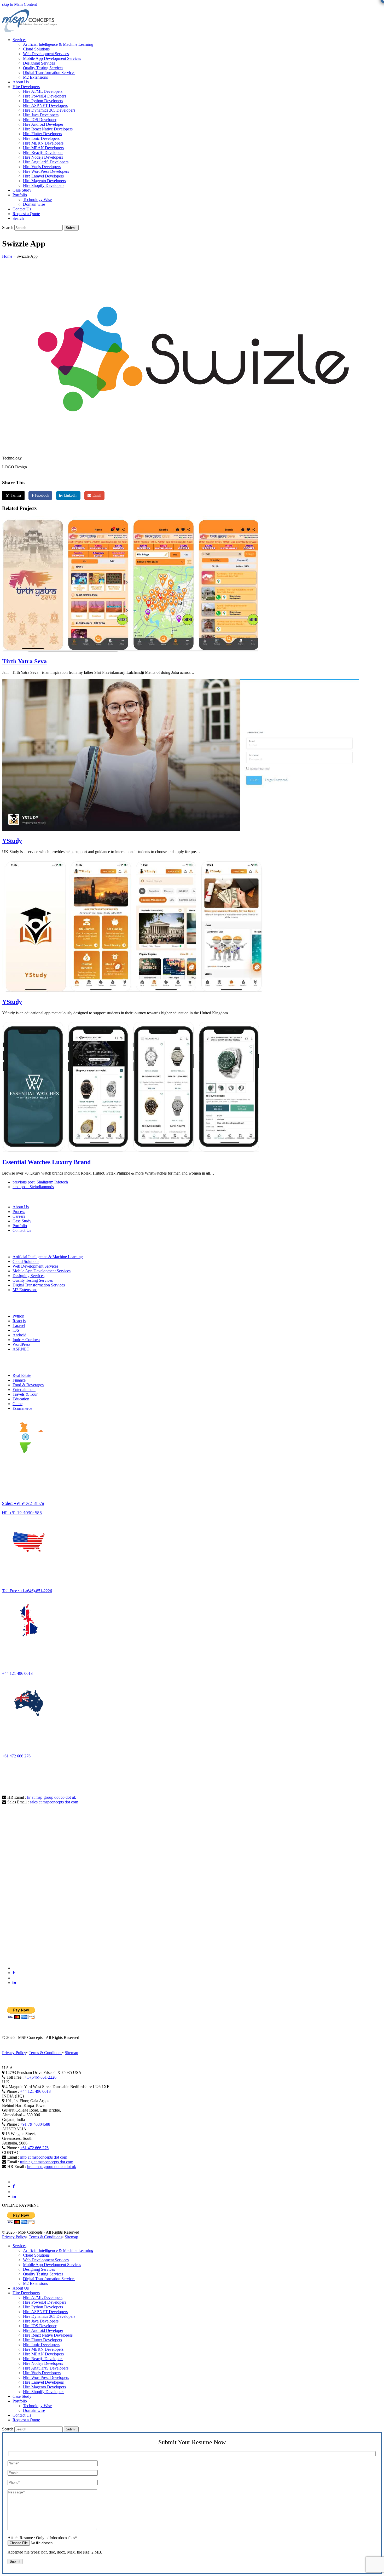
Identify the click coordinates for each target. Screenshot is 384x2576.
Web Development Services (35, 1266)
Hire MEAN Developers (43, 2354)
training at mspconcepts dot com (47, 2162)
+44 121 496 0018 (17, 1673)
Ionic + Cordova (26, 1340)
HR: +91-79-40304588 (22, 1513)
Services (19, 2246)
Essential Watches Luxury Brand (46, 1162)
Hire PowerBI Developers (45, 2302)
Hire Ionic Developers (41, 2345)
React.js (19, 1321)
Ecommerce (22, 1408)
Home (7, 256)
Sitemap (71, 2053)
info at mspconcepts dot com (44, 2157)
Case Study (22, 1221)
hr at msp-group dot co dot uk (52, 1797)
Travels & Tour (25, 1394)
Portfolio (20, 1226)
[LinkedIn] (14, 1983)
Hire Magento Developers (44, 2387)
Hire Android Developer (43, 2330)
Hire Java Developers (41, 2321)
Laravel (19, 1326)
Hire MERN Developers (43, 2349)
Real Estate (22, 1375)
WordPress (21, 1344)
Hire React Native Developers (48, 2335)
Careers (19, 1216)
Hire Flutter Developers (42, 2340)
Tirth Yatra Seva (24, 661)
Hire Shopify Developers (44, 2392)
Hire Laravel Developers (43, 2382)
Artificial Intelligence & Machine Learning (48, 1257)
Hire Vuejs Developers (42, 2373)
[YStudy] (181, 830)
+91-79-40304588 (35, 2124)
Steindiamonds (33, 1187)
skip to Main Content (19, 4)
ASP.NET (21, 1349)
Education (21, 1399)
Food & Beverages (28, 1385)
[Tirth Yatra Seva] (130, 650)
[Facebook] (14, 1973)
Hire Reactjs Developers (43, 2359)
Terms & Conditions (45, 2053)
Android (19, 1335)
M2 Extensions (25, 1290)
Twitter (16, 495)
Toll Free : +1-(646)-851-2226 (27, 1591)
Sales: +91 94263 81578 (23, 1503)
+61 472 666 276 (16, 1756)
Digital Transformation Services (39, 1285)
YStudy (12, 841)
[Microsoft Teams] (15, 1968)
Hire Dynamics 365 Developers (49, 2316)
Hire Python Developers (43, 2307)
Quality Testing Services (33, 1280)
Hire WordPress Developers (46, 2377)
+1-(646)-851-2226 (40, 2077)
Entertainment (24, 1390)
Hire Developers (26, 2293)
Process (19, 1212)
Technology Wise (37, 2406)
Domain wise (34, 2410)
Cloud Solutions (26, 1261)
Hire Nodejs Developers (43, 2363)
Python (18, 1316)
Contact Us (22, 1230)
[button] (18, 218)
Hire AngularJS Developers (46, 2368)
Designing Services (28, 1276)
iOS (16, 1330)
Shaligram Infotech (40, 1182)
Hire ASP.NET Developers (45, 2312)
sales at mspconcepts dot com (54, 1802)
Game (18, 1404)
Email (97, 495)
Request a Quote (26, 2420)
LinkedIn (71, 495)
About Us (21, 1207)
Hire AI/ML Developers (43, 2298)
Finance (19, 1380)
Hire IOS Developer (40, 2326)
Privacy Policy (14, 2053)
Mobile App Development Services (42, 1271)
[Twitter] (15, 1978)
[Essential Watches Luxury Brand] (132, 1151)
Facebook (42, 495)
